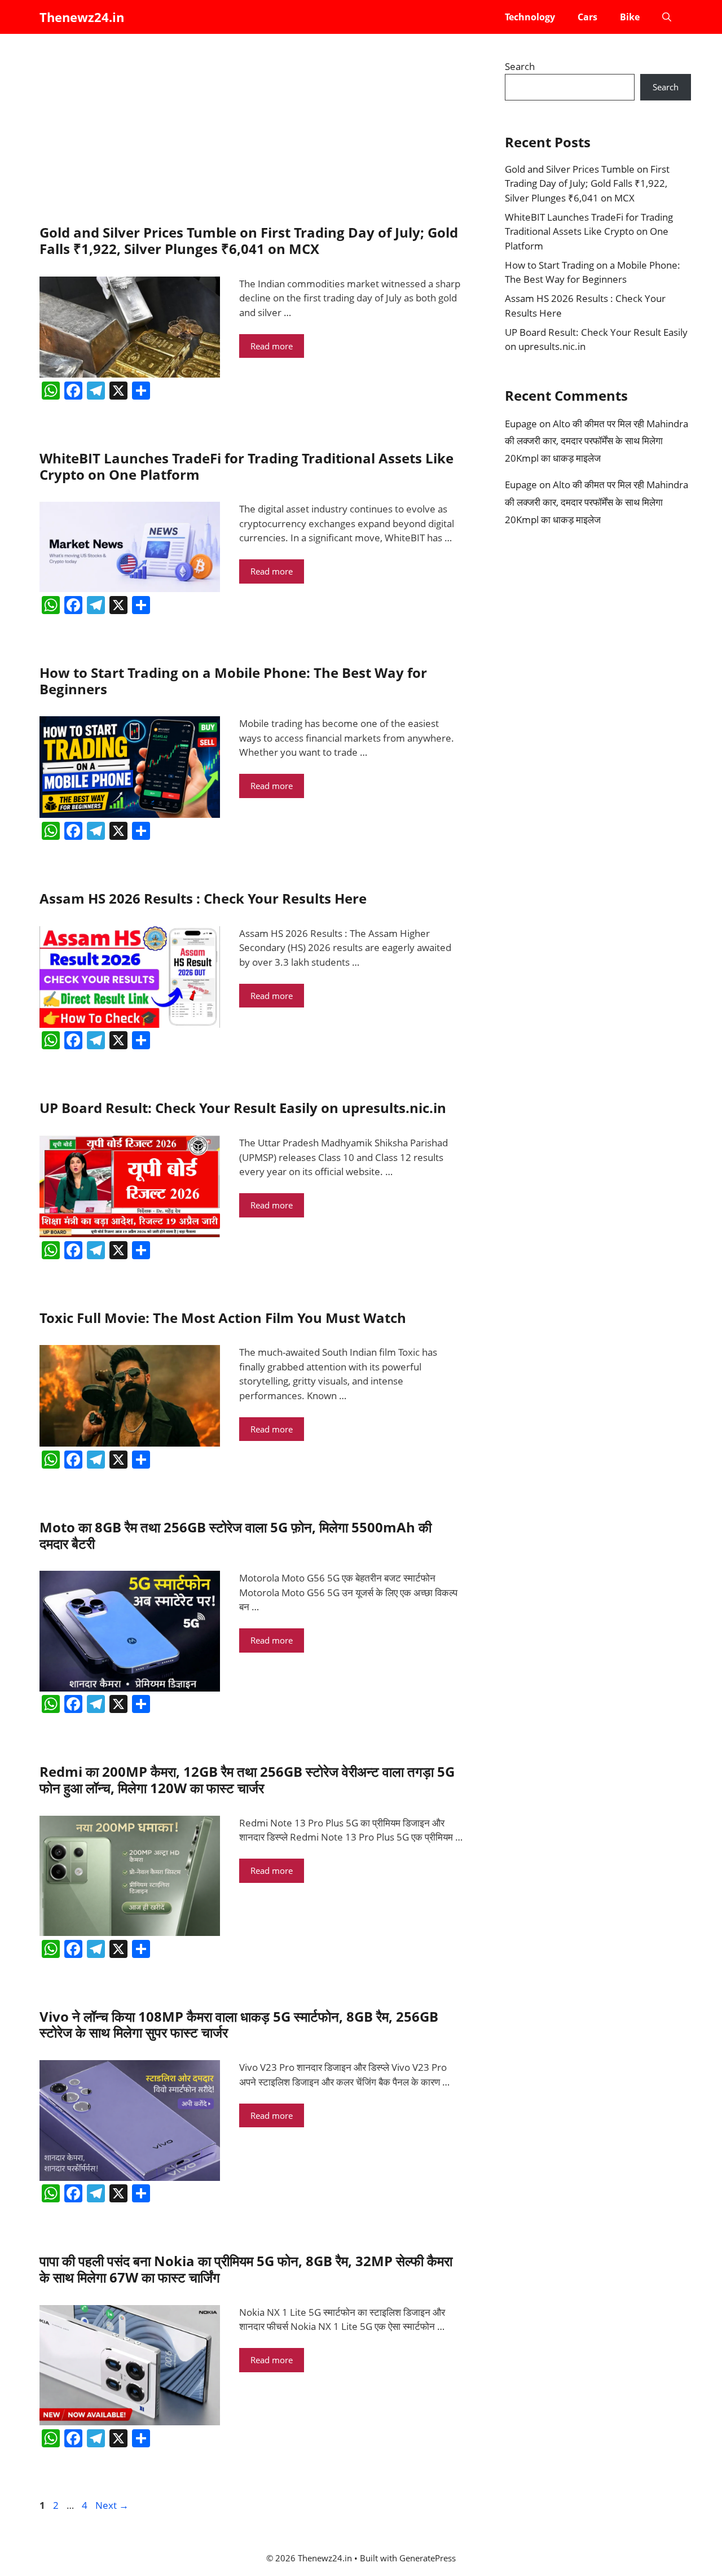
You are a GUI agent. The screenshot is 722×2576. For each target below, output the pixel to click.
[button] (667, 17)
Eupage (521, 424)
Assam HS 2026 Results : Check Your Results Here (203, 898)
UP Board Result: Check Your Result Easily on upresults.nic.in (243, 1108)
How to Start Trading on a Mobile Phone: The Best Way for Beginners (233, 681)
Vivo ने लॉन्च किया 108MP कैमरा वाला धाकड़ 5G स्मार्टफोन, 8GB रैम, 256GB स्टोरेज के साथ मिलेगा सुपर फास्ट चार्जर (239, 2025)
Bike (630, 17)
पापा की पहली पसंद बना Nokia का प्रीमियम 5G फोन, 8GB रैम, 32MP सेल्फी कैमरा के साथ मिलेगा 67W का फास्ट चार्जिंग (246, 2269)
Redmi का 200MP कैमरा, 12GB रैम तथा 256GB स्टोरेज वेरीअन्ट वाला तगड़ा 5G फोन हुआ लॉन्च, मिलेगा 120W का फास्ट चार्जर (247, 1780)
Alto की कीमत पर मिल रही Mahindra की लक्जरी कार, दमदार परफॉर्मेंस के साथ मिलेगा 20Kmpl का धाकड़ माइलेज (596, 441)
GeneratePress (428, 2558)
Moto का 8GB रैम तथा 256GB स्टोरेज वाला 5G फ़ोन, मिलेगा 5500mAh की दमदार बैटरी (235, 1535)
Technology (530, 17)
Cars (587, 17)
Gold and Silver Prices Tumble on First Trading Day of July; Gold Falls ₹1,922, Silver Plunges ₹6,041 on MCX (249, 240)
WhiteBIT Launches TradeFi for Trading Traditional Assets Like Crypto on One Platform (246, 466)
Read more (272, 346)
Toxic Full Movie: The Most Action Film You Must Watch (223, 1318)
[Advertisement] (251, 130)
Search (520, 66)
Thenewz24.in (82, 17)
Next (112, 2505)
